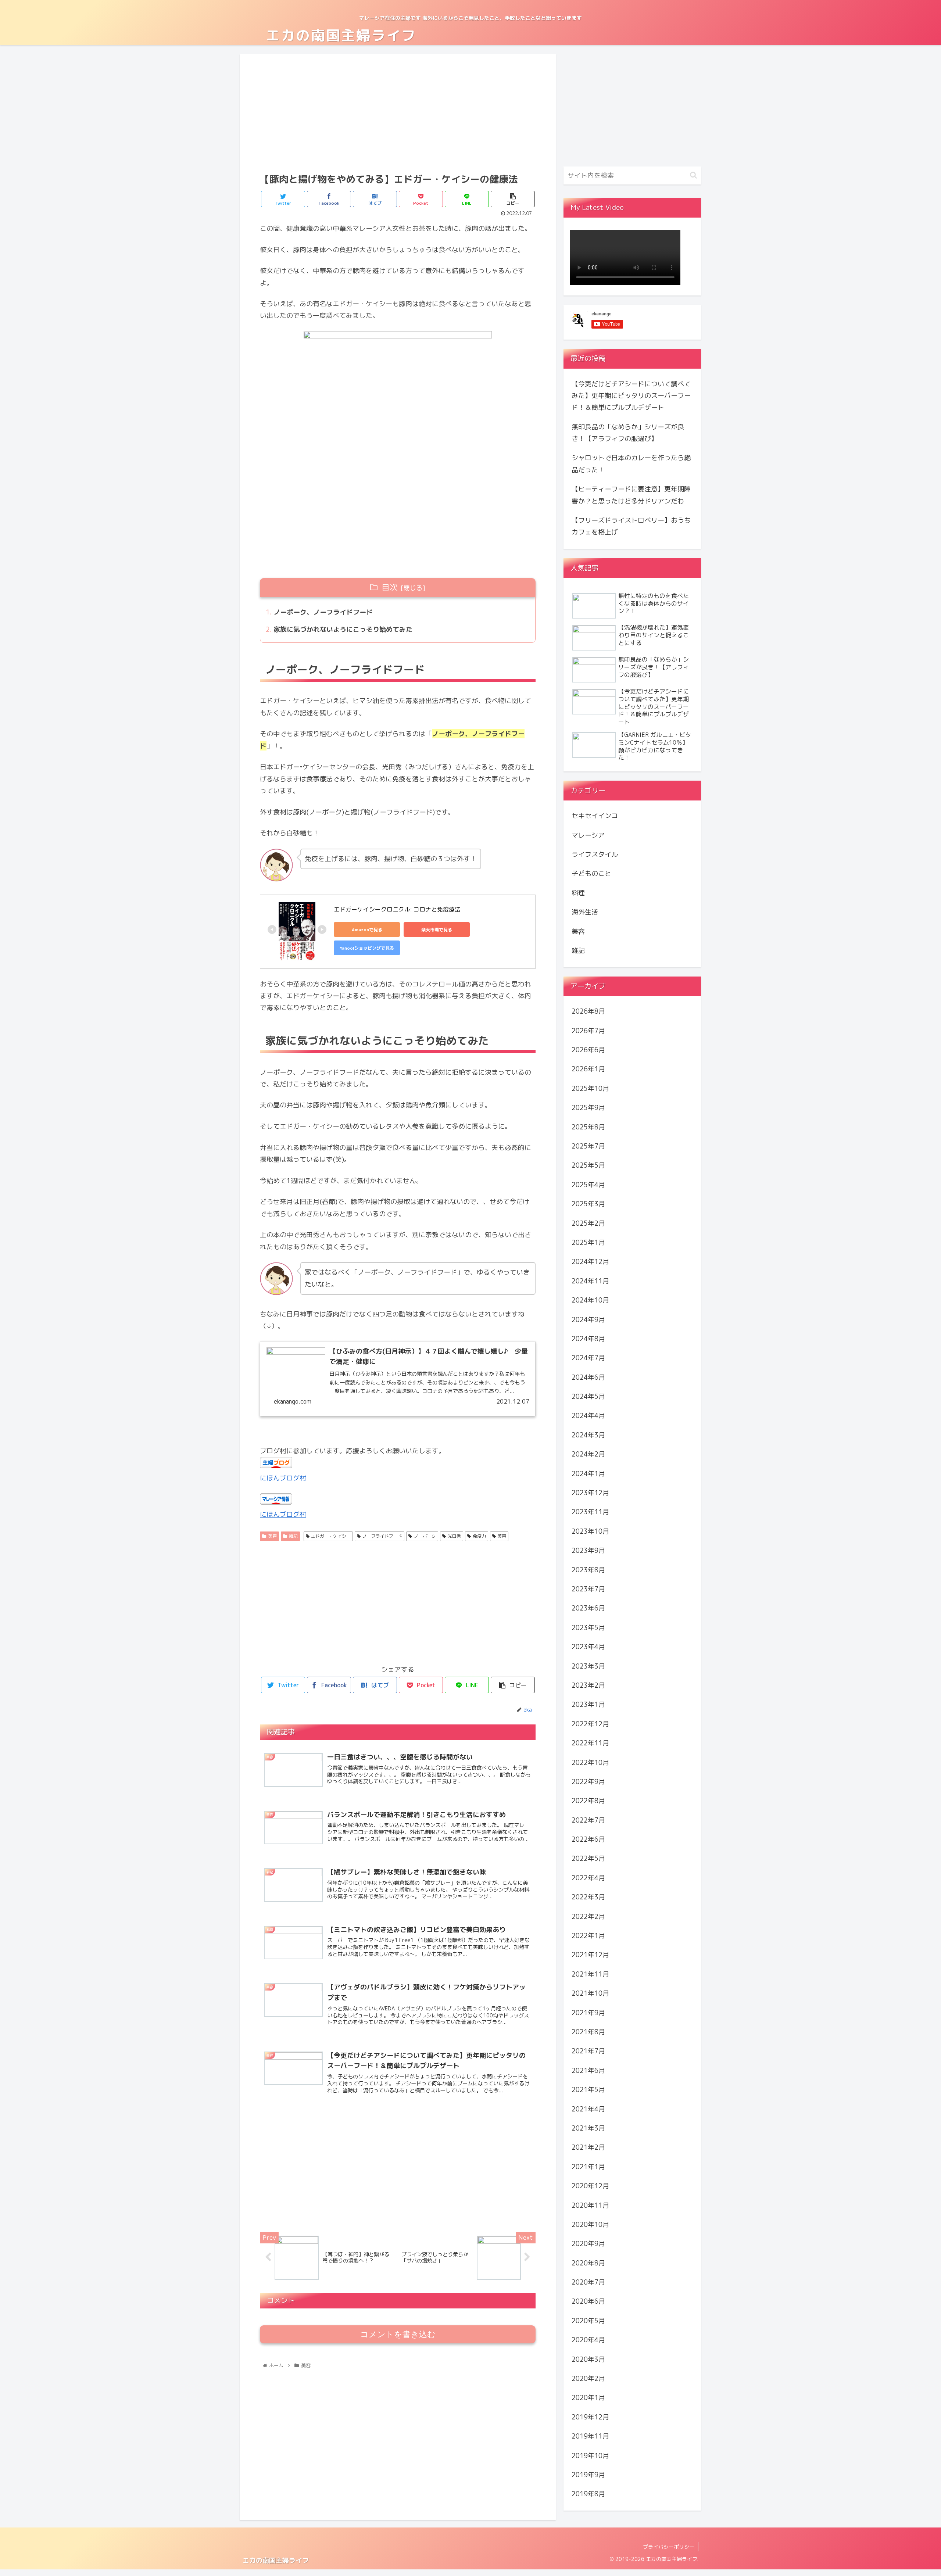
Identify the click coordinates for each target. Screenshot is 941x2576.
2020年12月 (590, 2186)
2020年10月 (590, 2224)
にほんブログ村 (283, 1478)
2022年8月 (588, 1801)
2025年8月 (588, 1127)
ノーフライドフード (382, 1536)
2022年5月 (588, 1858)
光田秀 (454, 1536)
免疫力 (479, 1536)
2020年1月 (588, 2398)
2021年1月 (588, 2167)
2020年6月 (588, 2301)
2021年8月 (588, 2032)
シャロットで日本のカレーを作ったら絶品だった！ (631, 464)
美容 (272, 1536)
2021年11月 (590, 1974)
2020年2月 (588, 2378)
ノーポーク (425, 1536)
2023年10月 (590, 1531)
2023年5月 (588, 1628)
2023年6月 (588, 1608)
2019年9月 (588, 2475)
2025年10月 (590, 1088)
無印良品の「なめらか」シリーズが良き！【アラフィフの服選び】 (628, 433)
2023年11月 (590, 1512)
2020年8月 (588, 2263)
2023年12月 (590, 1493)
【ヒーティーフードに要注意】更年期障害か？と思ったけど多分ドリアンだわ (631, 495)
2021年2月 (588, 2147)
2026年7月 (588, 1030)
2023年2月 (588, 1685)
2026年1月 (588, 1069)
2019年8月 (588, 2494)
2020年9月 (588, 2244)
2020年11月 (590, 2205)
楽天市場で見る (437, 930)
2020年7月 (588, 2282)
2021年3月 (588, 2128)
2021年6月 (588, 2070)
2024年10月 (590, 1300)
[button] (693, 175)
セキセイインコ (595, 816)
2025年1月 (588, 1242)
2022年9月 (588, 1782)
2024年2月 (588, 1454)
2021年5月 (588, 2090)
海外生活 (585, 912)
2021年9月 (588, 2012)
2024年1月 (588, 1473)
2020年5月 (588, 2321)
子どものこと (591, 873)
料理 (578, 893)
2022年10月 (590, 1762)
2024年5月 (588, 1396)
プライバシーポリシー (669, 2547)
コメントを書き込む (398, 2334)
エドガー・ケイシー (331, 1536)
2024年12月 (590, 1262)
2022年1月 (588, 1936)
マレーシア (588, 835)
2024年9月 (588, 1319)
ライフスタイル (595, 854)
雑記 (293, 1536)
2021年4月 (588, 2109)
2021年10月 (590, 1993)
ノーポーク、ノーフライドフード (323, 612)
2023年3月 (588, 1666)
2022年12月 (590, 1724)
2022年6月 (588, 1839)
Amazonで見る (367, 930)
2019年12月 (590, 2417)
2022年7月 (588, 1820)
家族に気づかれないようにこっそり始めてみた (343, 629)
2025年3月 (588, 1204)
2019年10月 (590, 2455)
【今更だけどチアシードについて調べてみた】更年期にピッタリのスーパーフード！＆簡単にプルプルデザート (631, 396)
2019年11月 (590, 2436)
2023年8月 (588, 1570)
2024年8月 (588, 1339)
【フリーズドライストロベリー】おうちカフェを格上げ (631, 526)
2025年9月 (588, 1108)
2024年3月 (588, 1435)
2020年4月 (588, 2340)
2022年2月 (588, 1916)
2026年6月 (588, 1050)
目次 (390, 587)
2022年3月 (588, 1897)
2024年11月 (590, 1281)
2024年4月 (588, 1416)
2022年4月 (588, 1878)
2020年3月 (588, 2359)
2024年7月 (588, 1358)
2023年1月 (588, 1704)
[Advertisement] (398, 112)
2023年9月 (588, 1550)
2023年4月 (588, 1647)
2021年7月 (588, 2051)
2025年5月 (588, 1165)
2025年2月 (588, 1223)
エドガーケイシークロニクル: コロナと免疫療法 (397, 909)
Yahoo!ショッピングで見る (367, 948)
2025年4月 (588, 1185)
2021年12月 (590, 1955)
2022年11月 (590, 1743)
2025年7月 (588, 1146)
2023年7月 (588, 1589)
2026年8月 (588, 1011)
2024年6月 (588, 1377)
